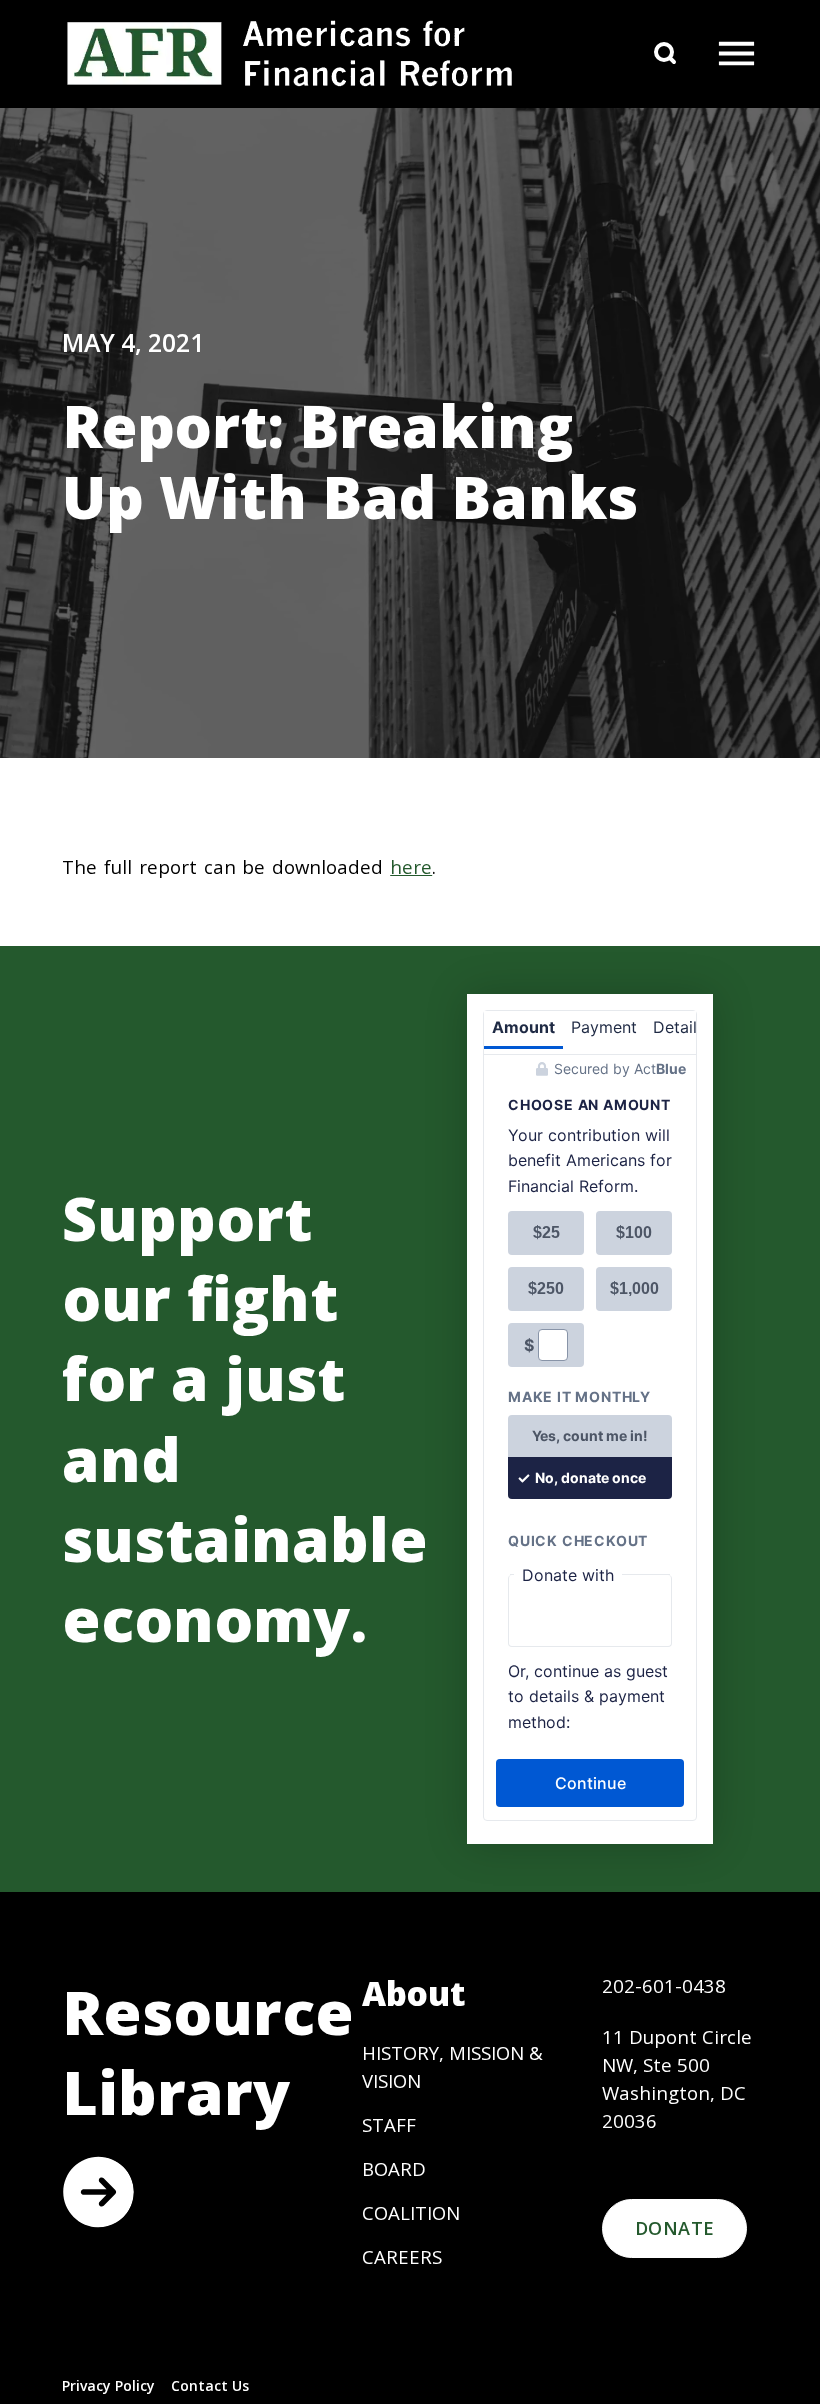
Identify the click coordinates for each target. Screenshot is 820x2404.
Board (394, 2168)
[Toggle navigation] (736, 54)
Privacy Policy (108, 2385)
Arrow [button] (98, 2192)
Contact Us (210, 2385)
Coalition (411, 2212)
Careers (402, 2256)
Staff (389, 2124)
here (411, 866)
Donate (674, 2228)
